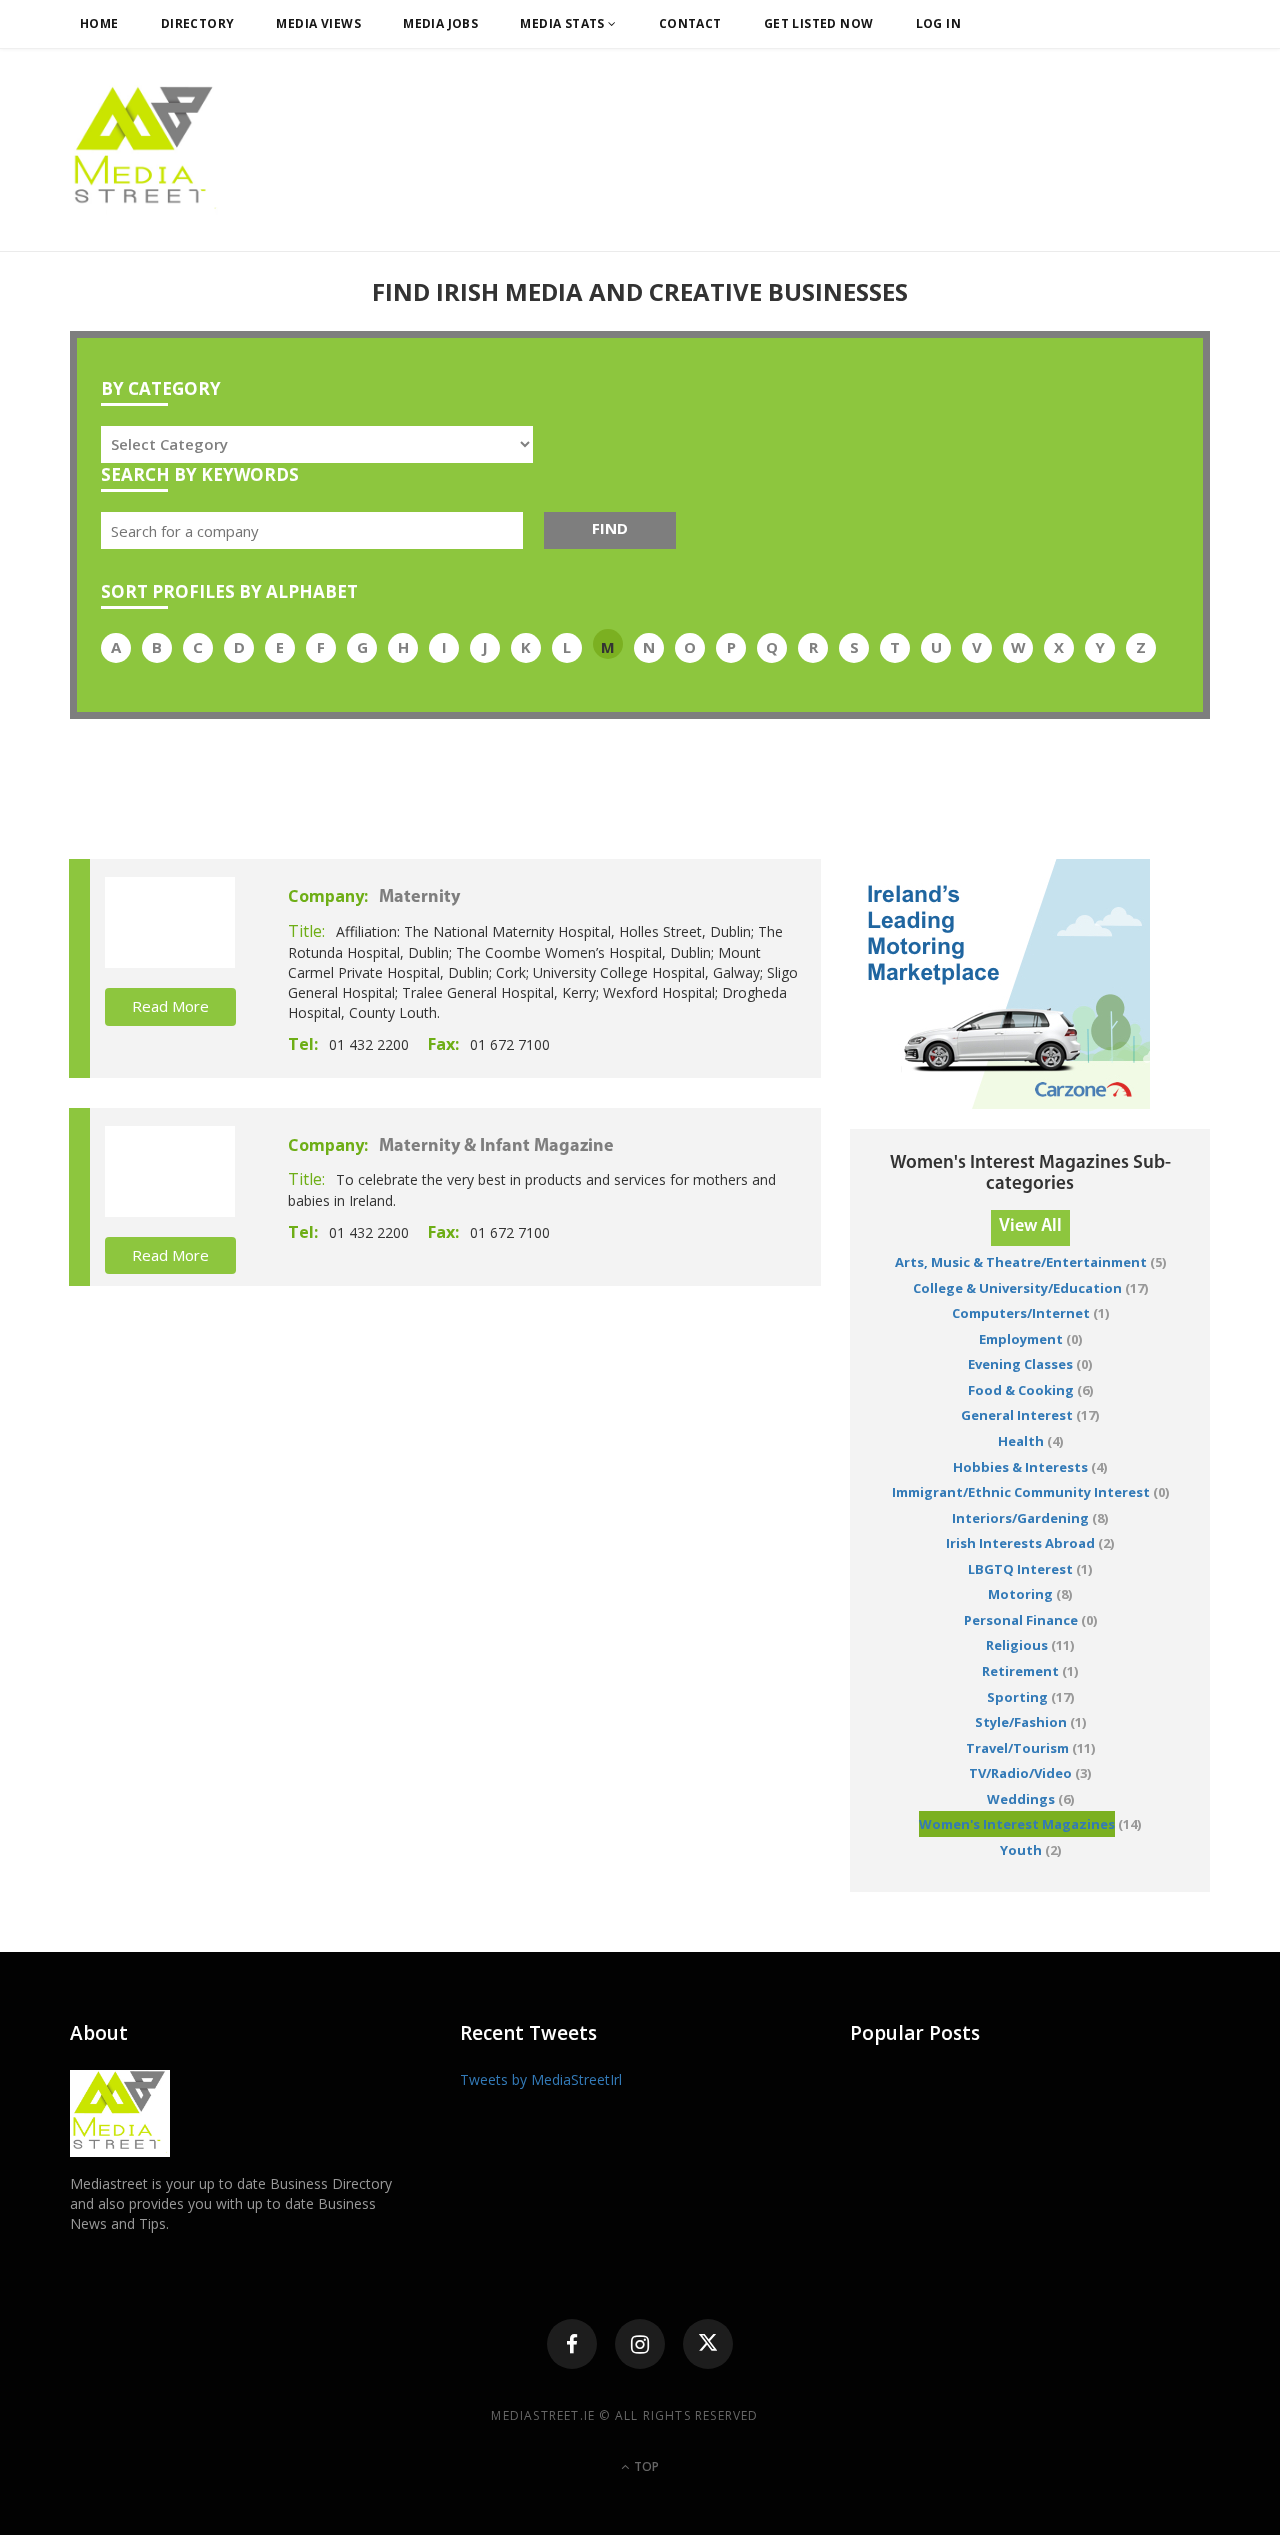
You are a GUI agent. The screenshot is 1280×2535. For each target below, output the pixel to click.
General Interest (1017, 1415)
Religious (1017, 1645)
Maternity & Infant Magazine (496, 1147)
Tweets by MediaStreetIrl (541, 2079)
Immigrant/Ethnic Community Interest (1021, 1492)
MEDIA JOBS (440, 23)
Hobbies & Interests (1020, 1467)
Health (1021, 1441)
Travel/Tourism (1017, 1748)
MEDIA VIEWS (318, 23)
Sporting (1017, 1697)
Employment (1021, 1339)
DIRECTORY (198, 23)
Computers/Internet (1021, 1313)
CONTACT (690, 23)
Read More (170, 1006)
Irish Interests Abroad (1020, 1543)
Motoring (1020, 1594)
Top (645, 2466)
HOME (99, 23)
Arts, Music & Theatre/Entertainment (1021, 1262)
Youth (1021, 1850)
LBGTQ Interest (1020, 1569)
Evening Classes (1020, 1364)
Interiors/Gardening (1020, 1518)
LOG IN (939, 23)
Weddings (1021, 1799)
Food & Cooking (1021, 1390)
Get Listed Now (819, 23)
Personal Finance (1021, 1620)
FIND (610, 528)
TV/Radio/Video (1020, 1773)
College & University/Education (1017, 1288)
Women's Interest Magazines (1017, 1824)
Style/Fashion (1021, 1722)
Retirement (1020, 1671)
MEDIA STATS (564, 23)
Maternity (419, 898)
